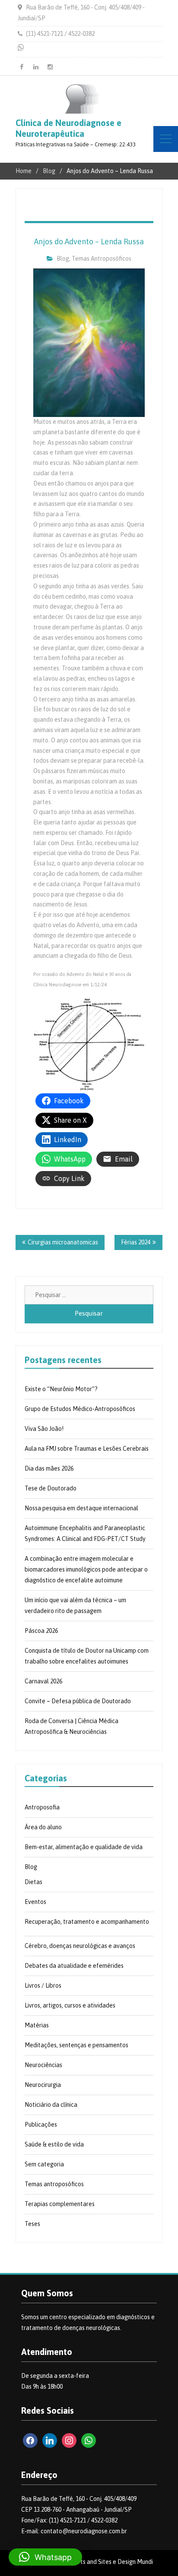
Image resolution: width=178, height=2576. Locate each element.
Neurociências (43, 2065)
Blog (63, 259)
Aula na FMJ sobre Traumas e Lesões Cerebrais (87, 1449)
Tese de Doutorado (51, 1488)
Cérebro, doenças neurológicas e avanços (80, 1946)
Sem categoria (44, 2164)
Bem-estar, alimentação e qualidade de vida (84, 1847)
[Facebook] (22, 67)
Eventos (35, 1902)
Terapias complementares (60, 2204)
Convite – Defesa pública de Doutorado (78, 1701)
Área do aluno (43, 1827)
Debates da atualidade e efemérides (74, 1966)
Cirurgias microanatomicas (63, 1242)
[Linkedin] (36, 67)
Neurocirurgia (43, 2085)
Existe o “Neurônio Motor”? (61, 1389)
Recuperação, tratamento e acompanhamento (87, 1922)
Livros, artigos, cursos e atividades (70, 2005)
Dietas (33, 1882)
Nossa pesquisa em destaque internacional (81, 1508)
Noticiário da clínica (51, 2105)
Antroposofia (42, 1807)
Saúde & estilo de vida (54, 2144)
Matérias (37, 2025)
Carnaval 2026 (43, 1681)
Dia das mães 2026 (49, 1468)
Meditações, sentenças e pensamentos (76, 2045)
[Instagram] (50, 67)
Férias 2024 (136, 1242)
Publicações (41, 2125)
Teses (32, 2224)
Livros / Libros (43, 1986)
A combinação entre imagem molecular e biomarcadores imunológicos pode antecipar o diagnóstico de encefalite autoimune (86, 1569)
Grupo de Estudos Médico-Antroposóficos (80, 1409)
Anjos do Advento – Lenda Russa (89, 241)
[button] (45, 2557)
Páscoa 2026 (41, 1631)
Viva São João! (44, 1429)
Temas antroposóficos (102, 259)
